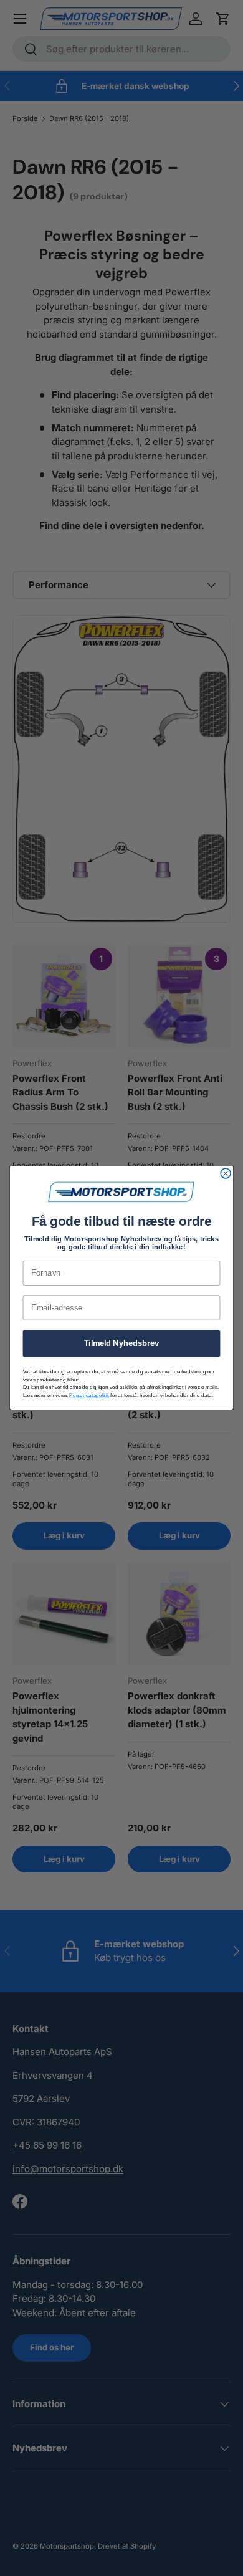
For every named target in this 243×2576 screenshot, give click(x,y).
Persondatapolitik (89, 1395)
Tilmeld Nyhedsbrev (122, 1343)
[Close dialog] (226, 1174)
